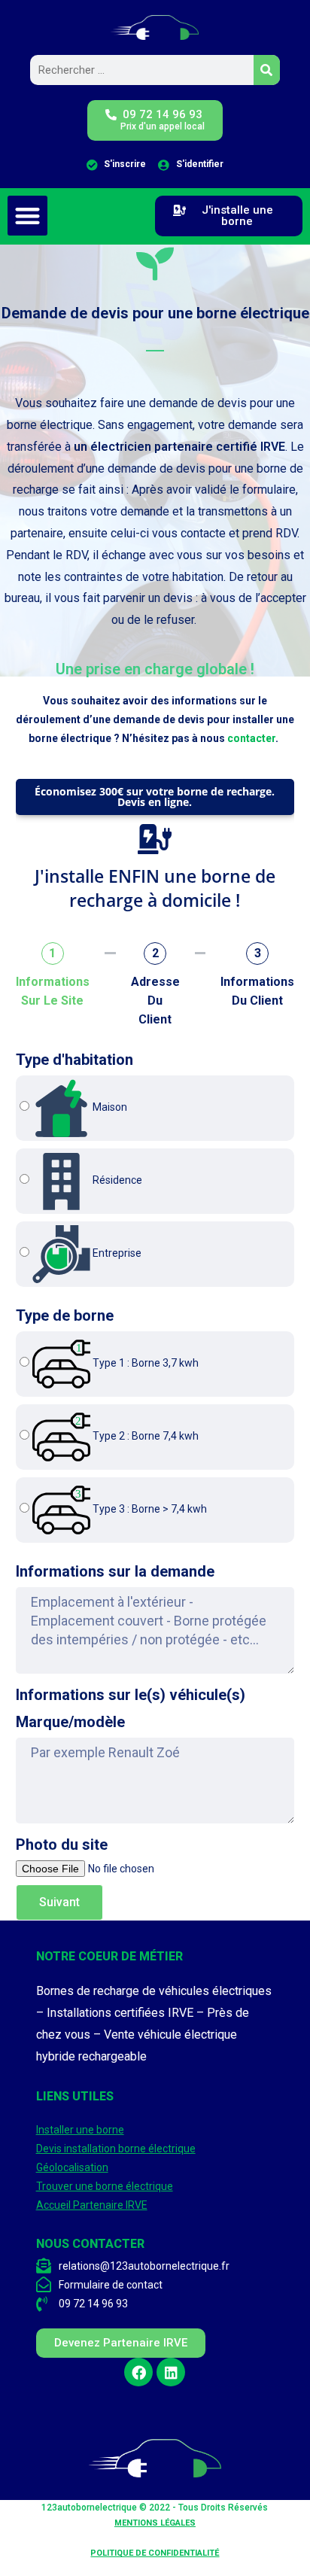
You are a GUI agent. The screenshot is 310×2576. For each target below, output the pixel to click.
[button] (27, 216)
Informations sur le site (53, 991)
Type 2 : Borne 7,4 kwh (144, 1436)
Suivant (59, 1902)
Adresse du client (155, 1001)
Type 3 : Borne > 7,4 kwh (149, 1509)
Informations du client (257, 991)
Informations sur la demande (115, 1571)
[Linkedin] (171, 2372)
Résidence (116, 1180)
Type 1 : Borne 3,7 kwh (144, 1363)
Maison (109, 1107)
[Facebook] (138, 2372)
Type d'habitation (74, 1060)
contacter (251, 738)
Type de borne (65, 1315)
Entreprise (116, 1253)
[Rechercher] (267, 70)
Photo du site (62, 1845)
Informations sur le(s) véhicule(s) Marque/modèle (131, 1708)
